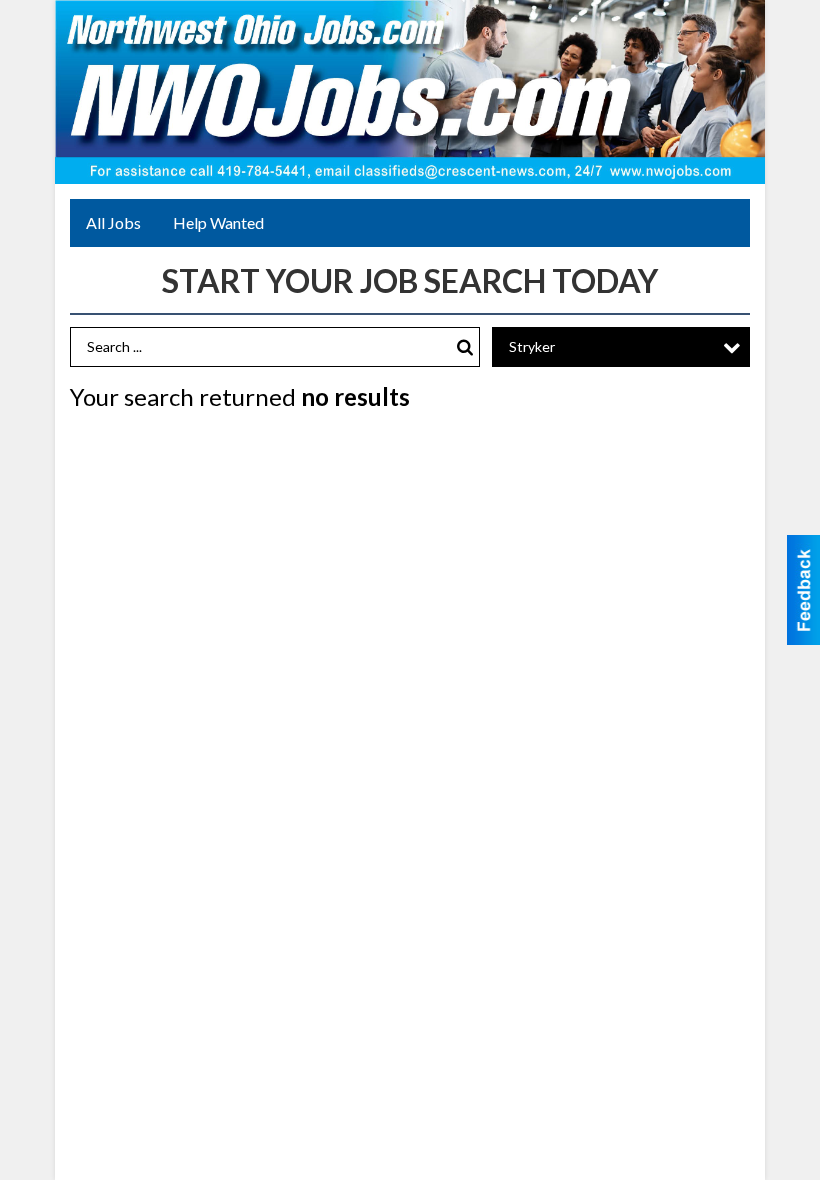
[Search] (465, 347)
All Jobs (113, 222)
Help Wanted (218, 222)
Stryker (532, 346)
